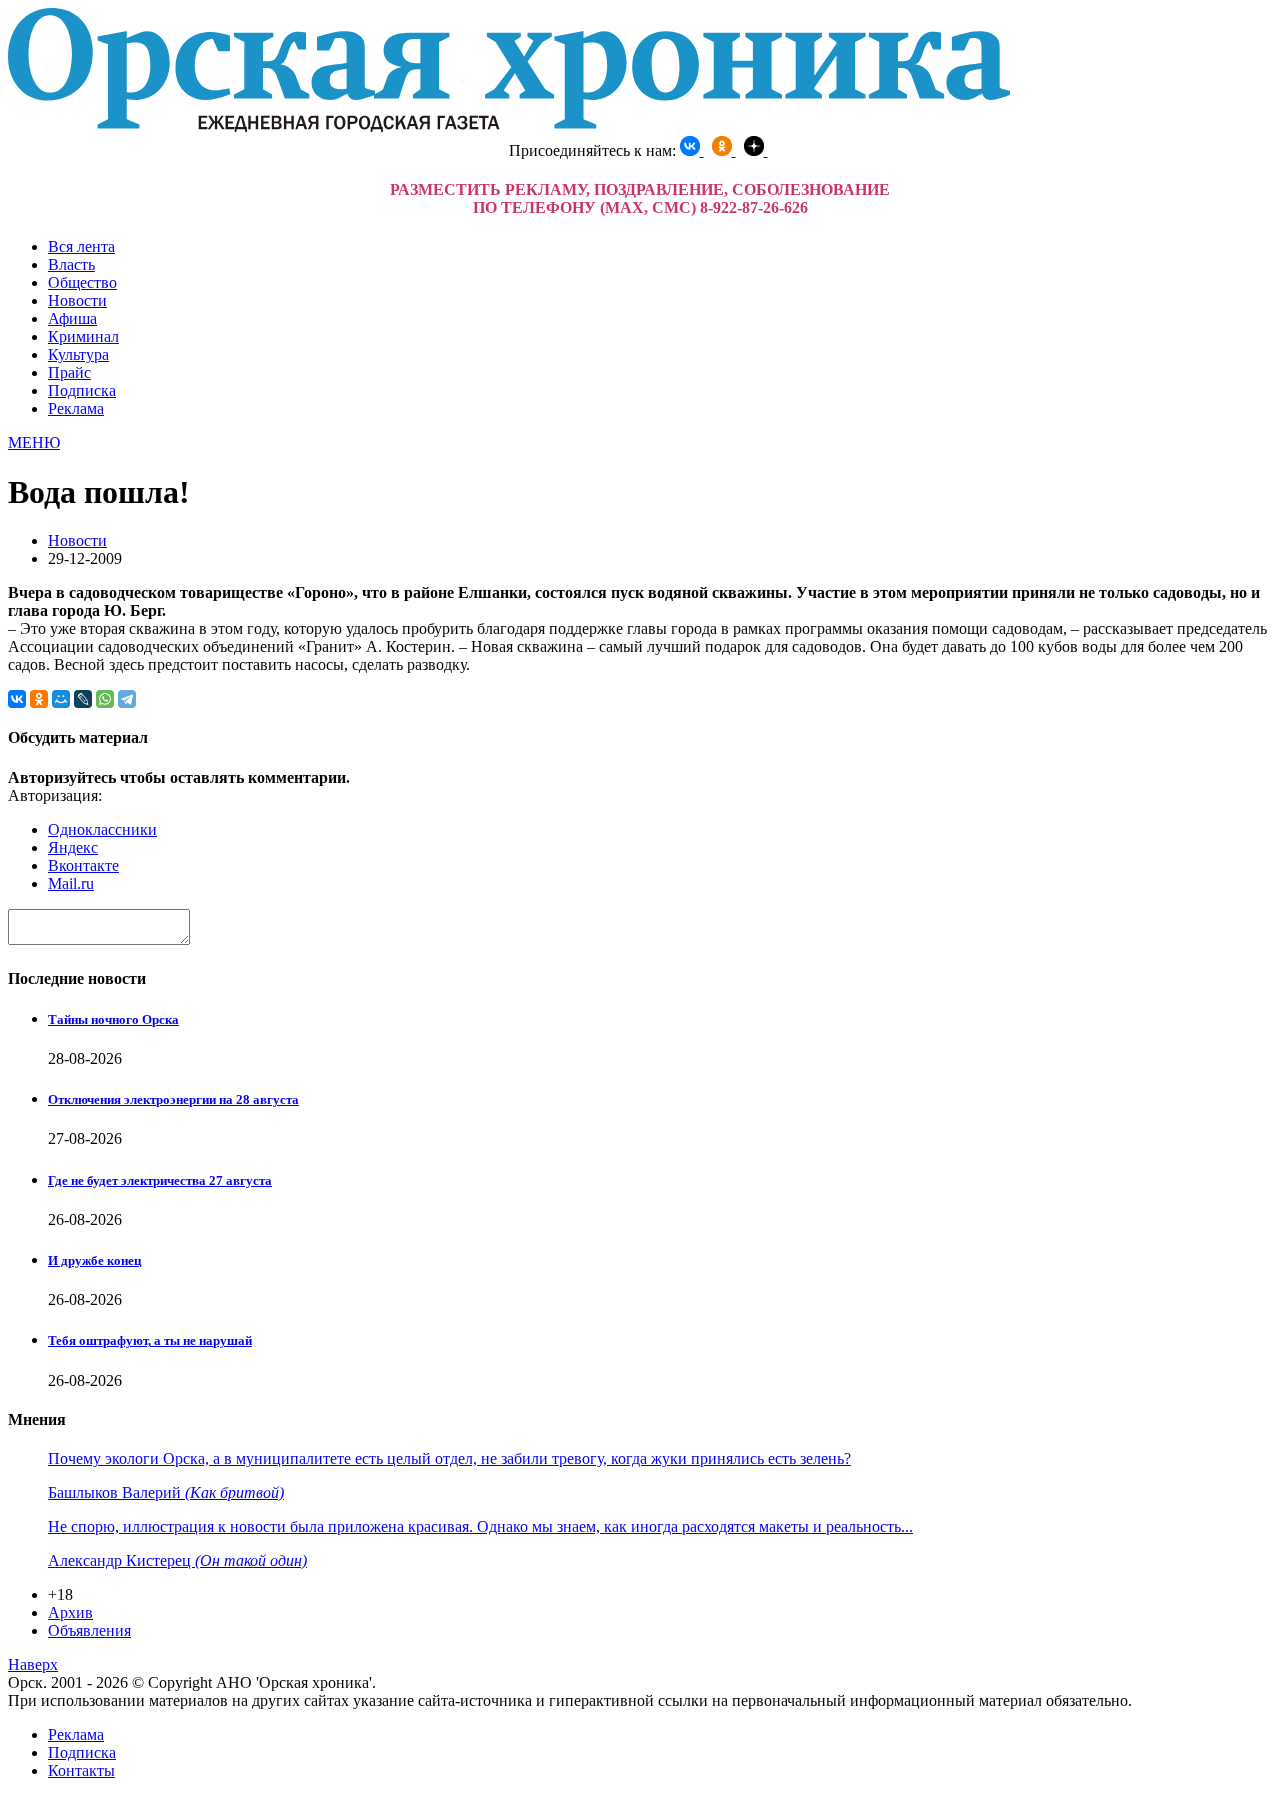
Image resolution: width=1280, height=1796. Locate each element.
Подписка (82, 390)
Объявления (89, 1630)
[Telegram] (127, 699)
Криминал (83, 336)
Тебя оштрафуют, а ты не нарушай (150, 1340)
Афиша (72, 318)
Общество (82, 282)
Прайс (69, 372)
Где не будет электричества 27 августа (160, 1180)
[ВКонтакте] (17, 699)
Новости (77, 300)
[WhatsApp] (105, 699)
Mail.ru (71, 883)
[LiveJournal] (83, 699)
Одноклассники (102, 829)
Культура (78, 354)
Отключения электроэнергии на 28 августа (173, 1099)
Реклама (76, 408)
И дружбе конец (94, 1260)
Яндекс (73, 847)
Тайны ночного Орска (113, 1019)
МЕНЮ (34, 442)
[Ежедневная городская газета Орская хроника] (509, 126)
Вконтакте (83, 865)
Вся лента (81, 246)
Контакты (81, 1770)
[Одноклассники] (39, 699)
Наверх (33, 1664)
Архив (70, 1612)
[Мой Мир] (61, 699)
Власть (71, 264)
